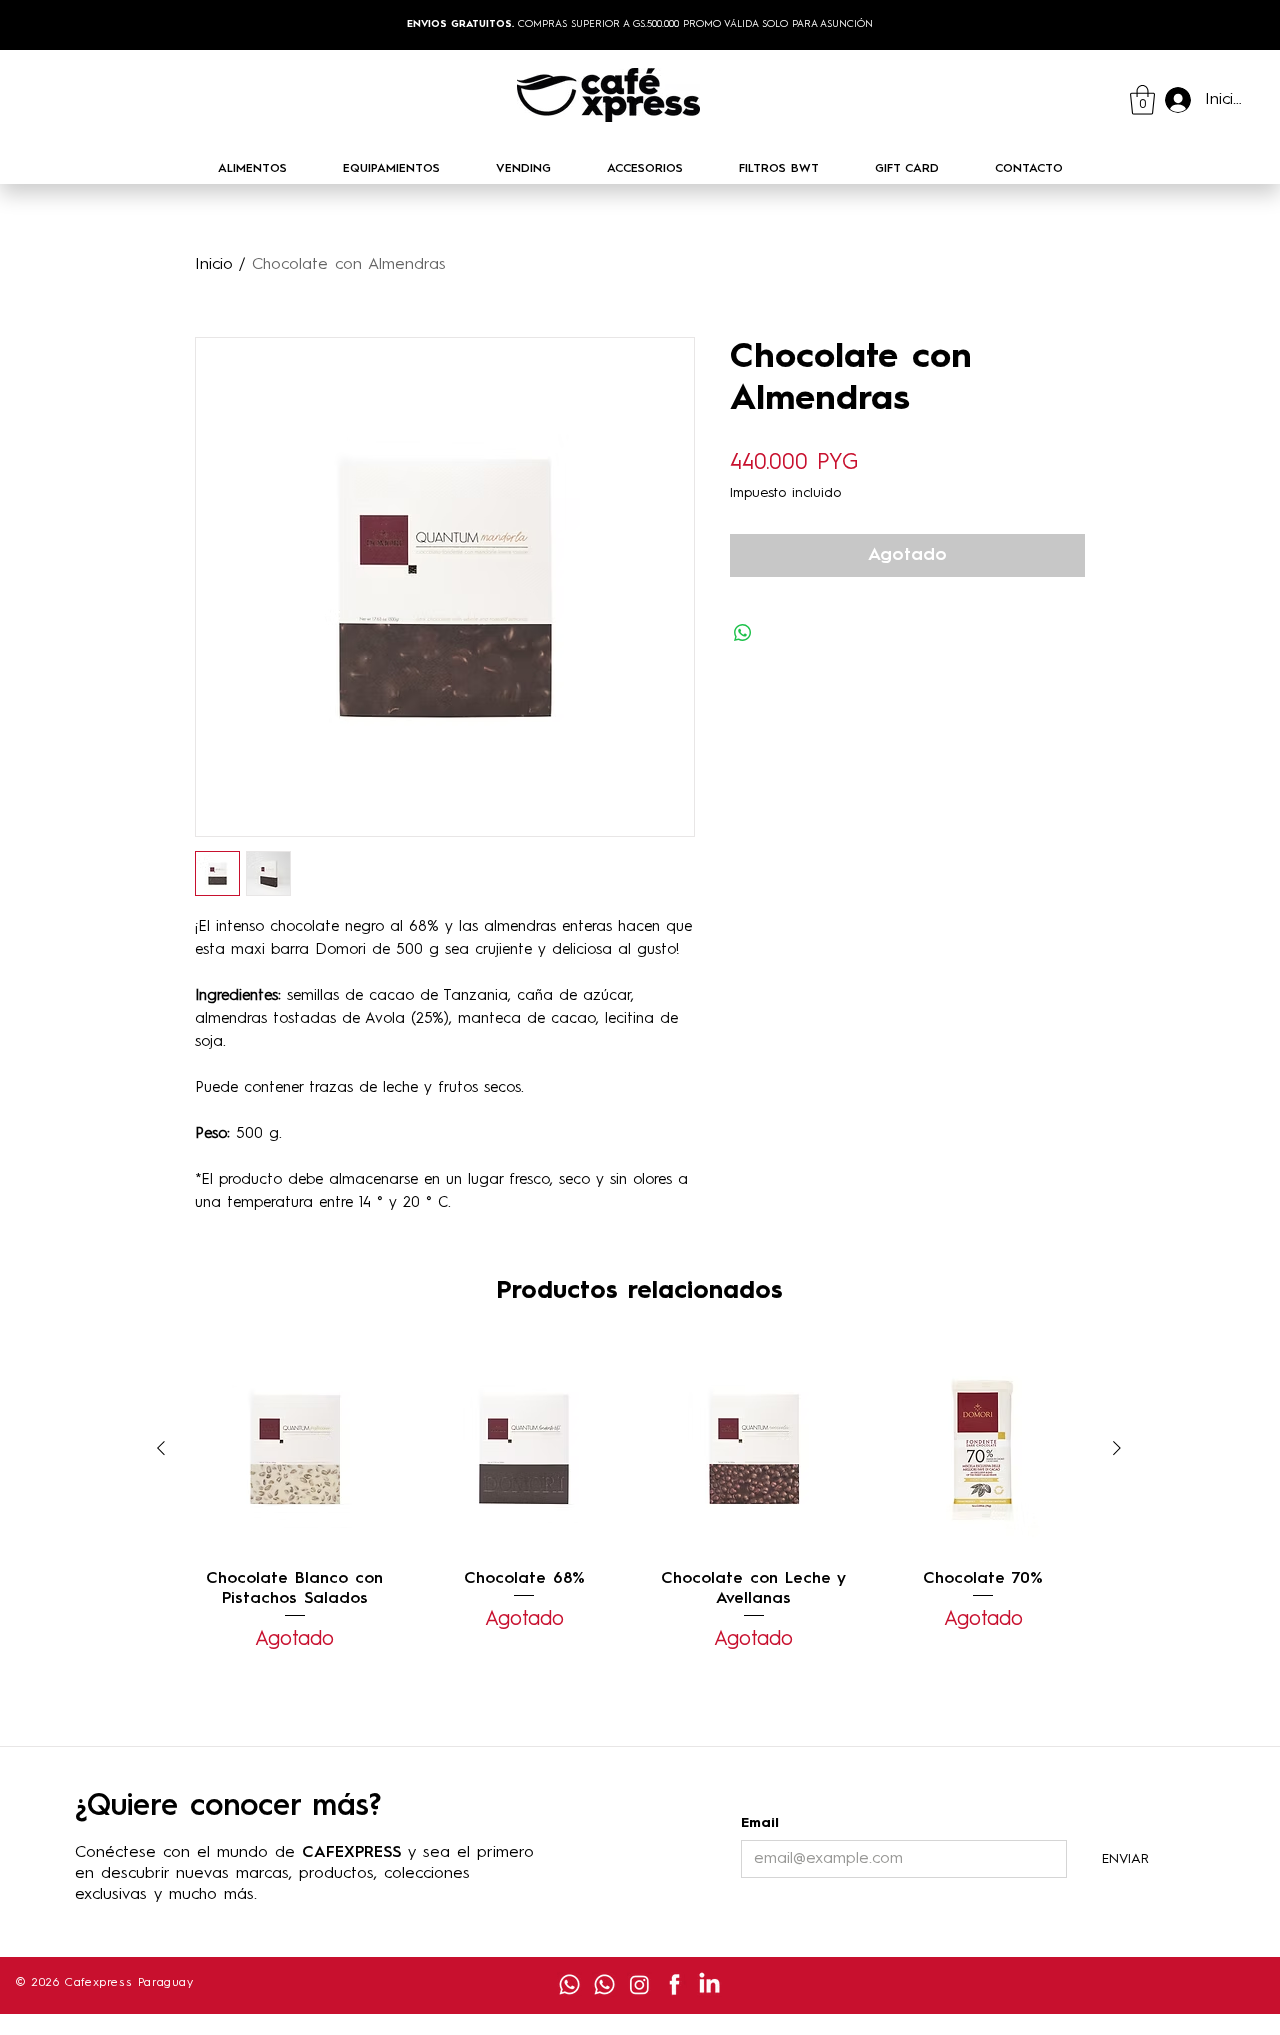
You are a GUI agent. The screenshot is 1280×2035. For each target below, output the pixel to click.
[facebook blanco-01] (674, 1984)
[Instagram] (639, 1984)
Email (760, 1823)
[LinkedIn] (709, 1984)
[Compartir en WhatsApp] (743, 633)
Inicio (214, 265)
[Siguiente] (1117, 1448)
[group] (639, 1499)
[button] (1142, 100)
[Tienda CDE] (604, 1984)
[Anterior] (161, 1448)
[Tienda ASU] (569, 1984)
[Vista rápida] (295, 1449)
